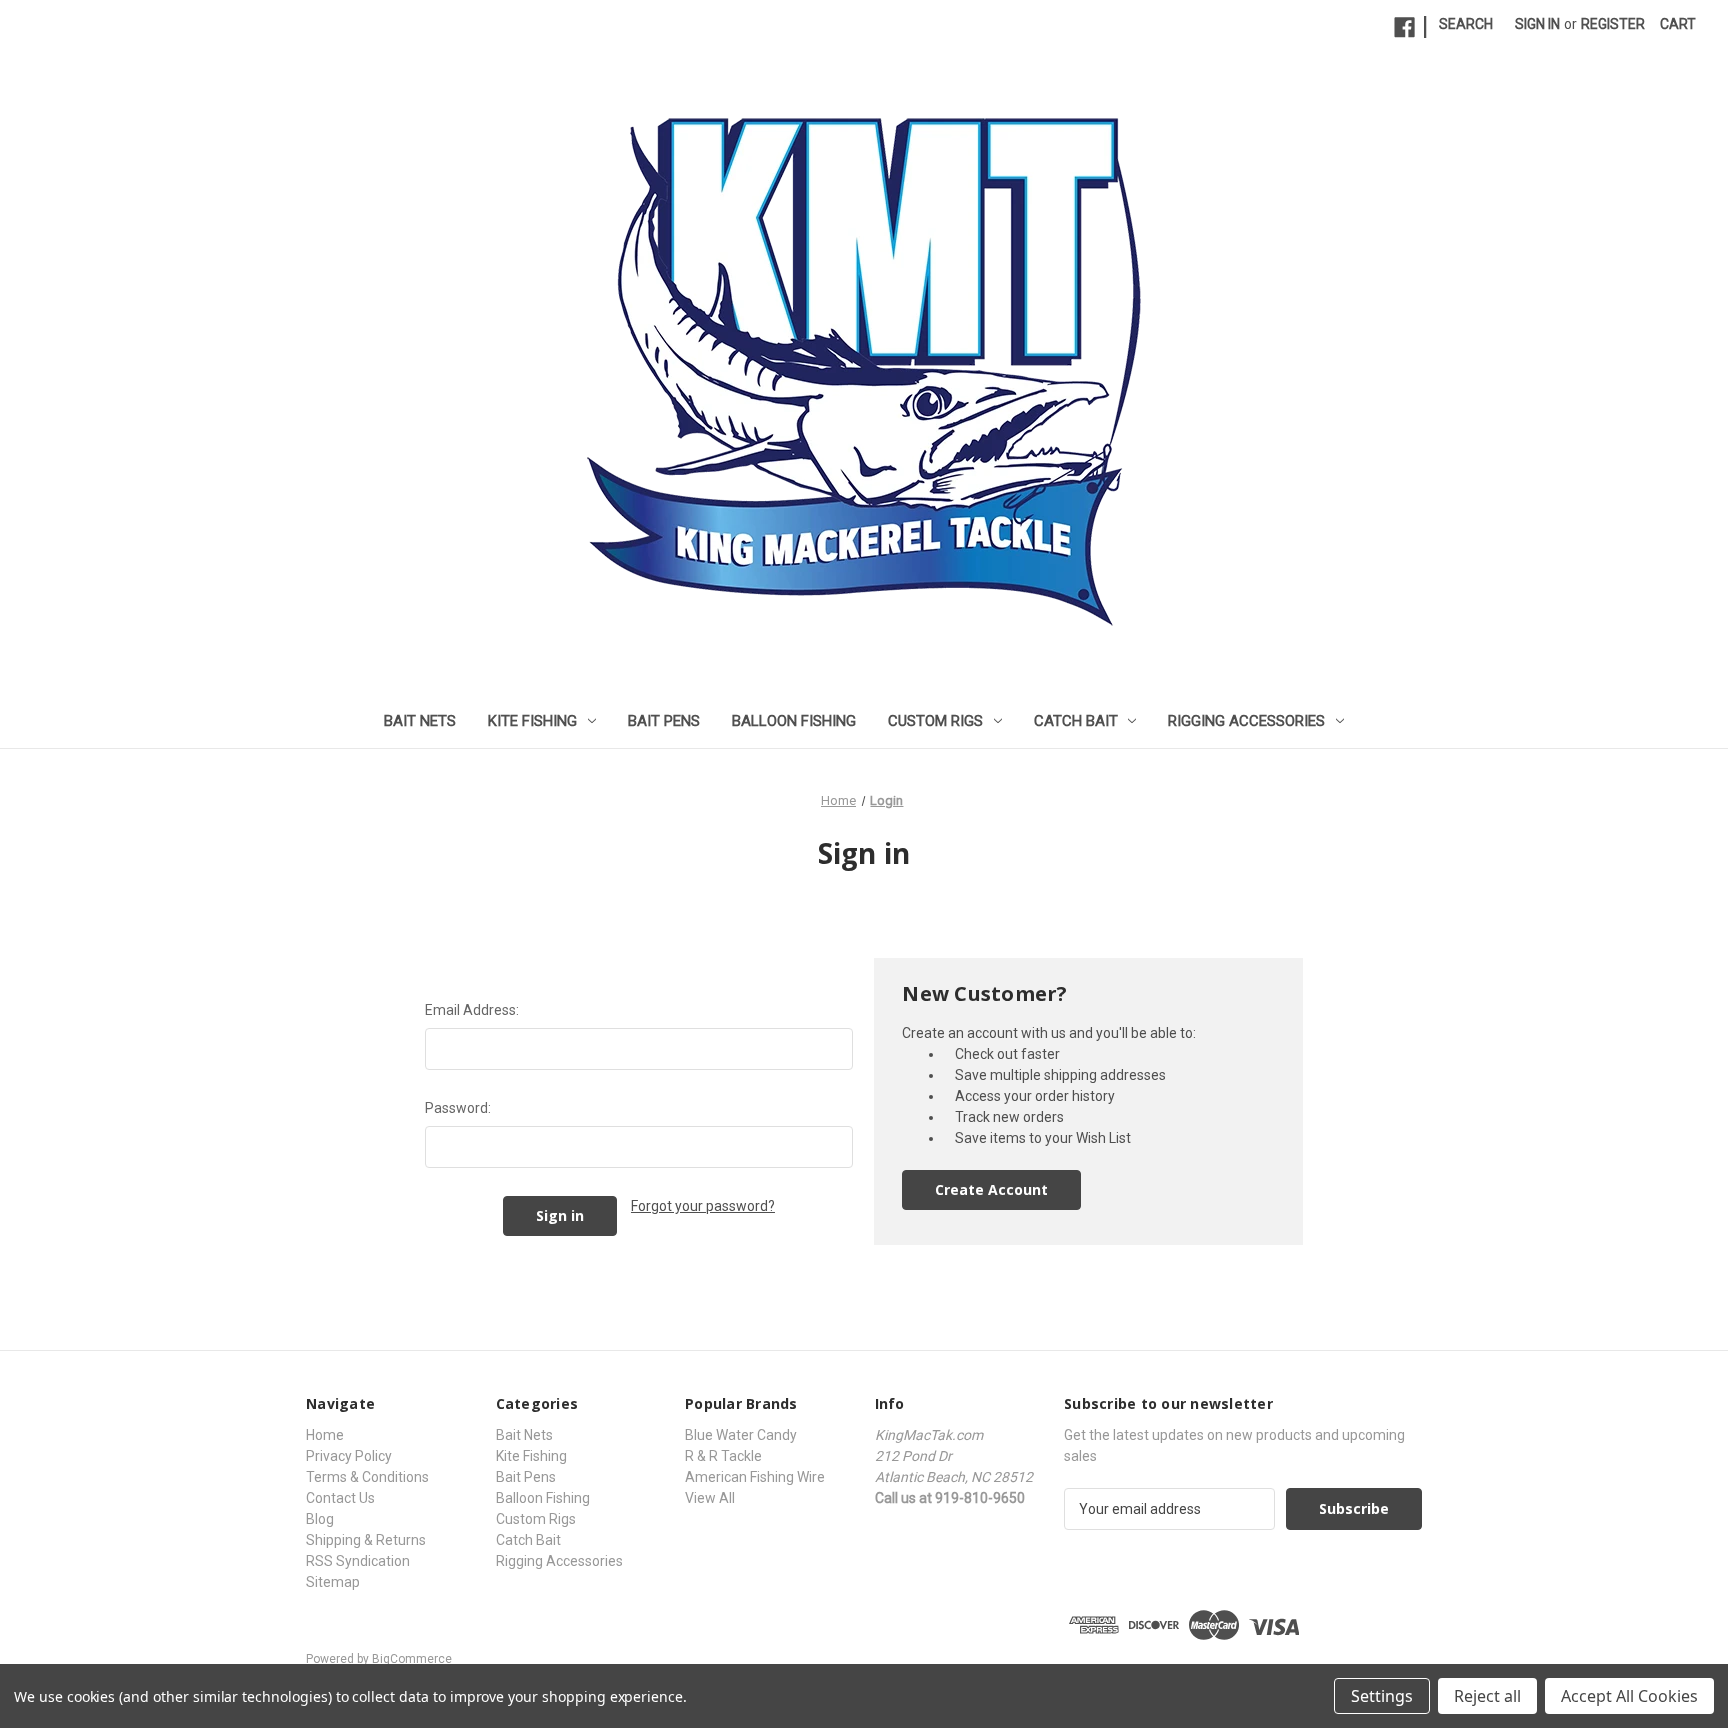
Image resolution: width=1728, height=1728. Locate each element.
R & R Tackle (723, 1456)
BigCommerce (412, 1659)
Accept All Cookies (1629, 1696)
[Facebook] (1404, 27)
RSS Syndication (358, 1561)
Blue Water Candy (741, 1435)
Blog (320, 1519)
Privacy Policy (349, 1456)
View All (710, 1498)
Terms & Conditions (367, 1477)
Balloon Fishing (794, 721)
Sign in (1537, 24)
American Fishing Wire (755, 1477)
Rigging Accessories (1246, 721)
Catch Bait (1076, 721)
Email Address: (472, 1010)
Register (1613, 24)
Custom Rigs (935, 721)
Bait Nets (420, 721)
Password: (458, 1108)
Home (325, 1435)
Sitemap (333, 1582)
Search (1466, 24)
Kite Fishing (532, 721)
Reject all (1487, 1696)
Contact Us (340, 1498)
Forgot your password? (703, 1206)
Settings (1382, 1696)
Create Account (991, 1189)
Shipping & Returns (366, 1540)
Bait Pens (664, 721)
